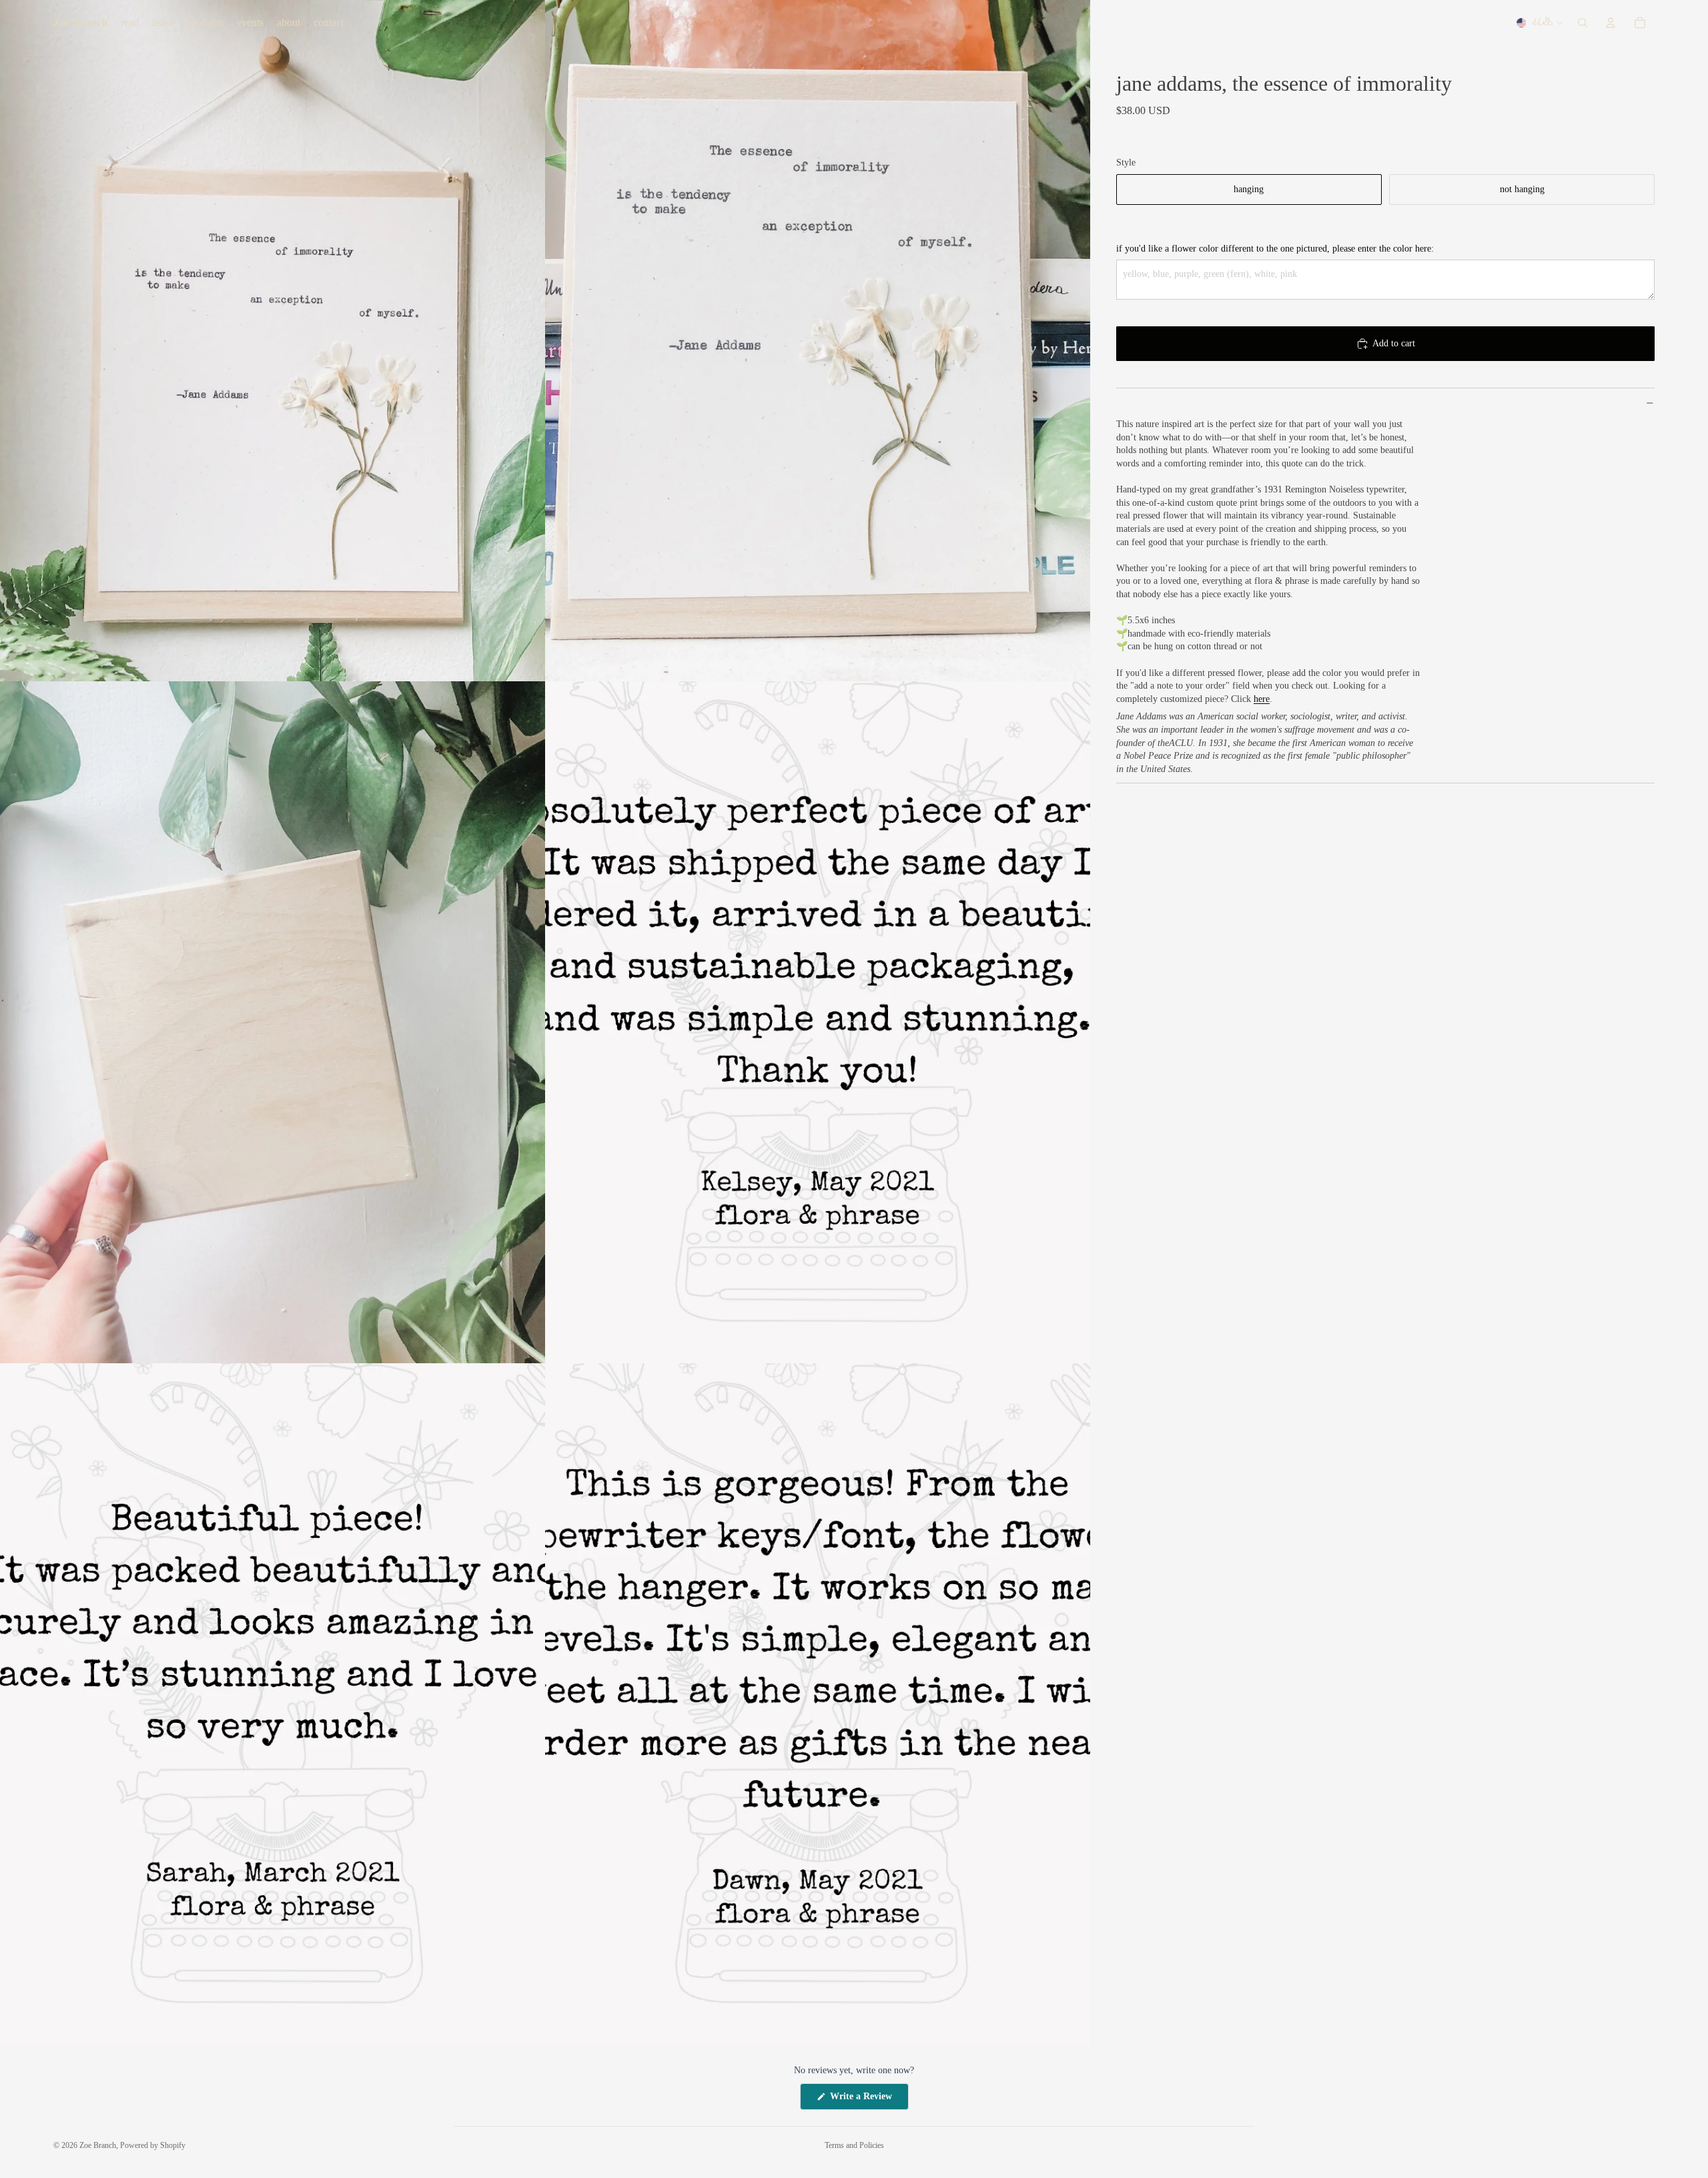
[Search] (1583, 23)
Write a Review (868, 2100)
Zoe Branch (98, 2145)
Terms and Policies (854, 2145)
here (1262, 699)
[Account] (1611, 23)
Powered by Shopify (153, 2145)
